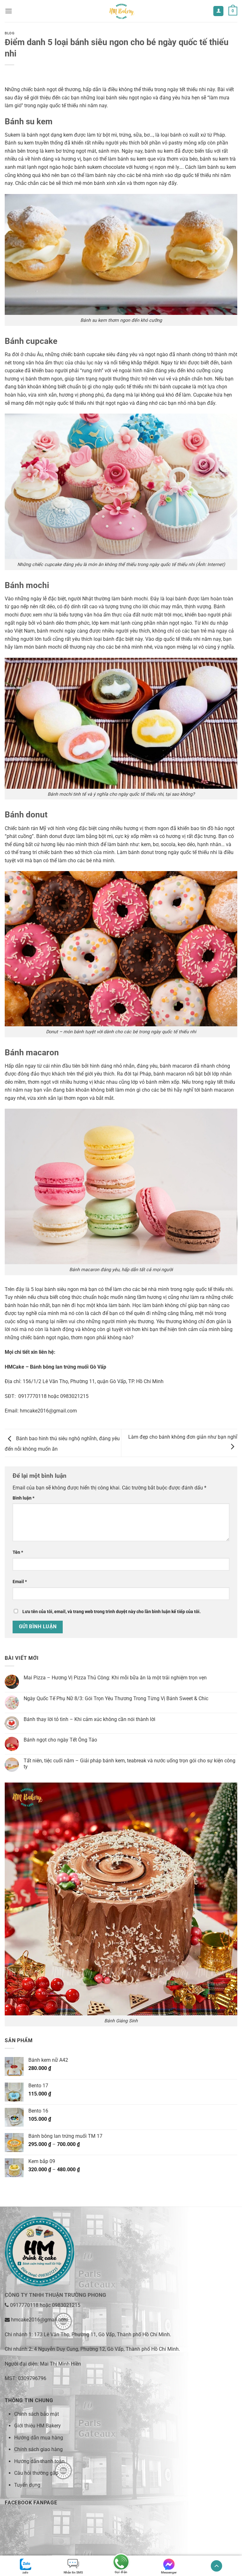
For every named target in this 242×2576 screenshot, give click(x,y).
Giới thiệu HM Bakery (37, 2426)
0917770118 (24, 2305)
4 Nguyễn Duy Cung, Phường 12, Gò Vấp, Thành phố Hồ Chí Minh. (107, 2349)
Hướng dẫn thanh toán (39, 2461)
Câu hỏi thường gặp (36, 2473)
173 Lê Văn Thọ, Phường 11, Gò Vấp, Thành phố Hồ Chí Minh (102, 2334)
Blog (10, 33)
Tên (18, 1552)
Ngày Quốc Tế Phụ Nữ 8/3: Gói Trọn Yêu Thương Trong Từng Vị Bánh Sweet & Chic (116, 1698)
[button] (9, 11)
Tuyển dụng (27, 2485)
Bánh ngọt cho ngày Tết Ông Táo (60, 1740)
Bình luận (23, 1498)
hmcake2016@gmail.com (48, 1411)
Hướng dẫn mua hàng (39, 2438)
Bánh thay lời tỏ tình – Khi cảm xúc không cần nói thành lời (89, 1719)
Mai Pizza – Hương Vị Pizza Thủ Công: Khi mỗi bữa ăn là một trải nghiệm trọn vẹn (115, 1678)
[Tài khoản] (218, 11)
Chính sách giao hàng (38, 2449)
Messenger (169, 2572)
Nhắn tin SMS (73, 2572)
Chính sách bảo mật (37, 2414)
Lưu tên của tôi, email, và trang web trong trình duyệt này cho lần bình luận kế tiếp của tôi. (112, 1612)
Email (20, 1582)
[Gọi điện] (121, 2563)
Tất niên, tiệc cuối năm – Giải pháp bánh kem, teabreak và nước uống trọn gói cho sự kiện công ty (130, 1764)
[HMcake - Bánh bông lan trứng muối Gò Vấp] (121, 11)
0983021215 (66, 2305)
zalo (25, 2572)
